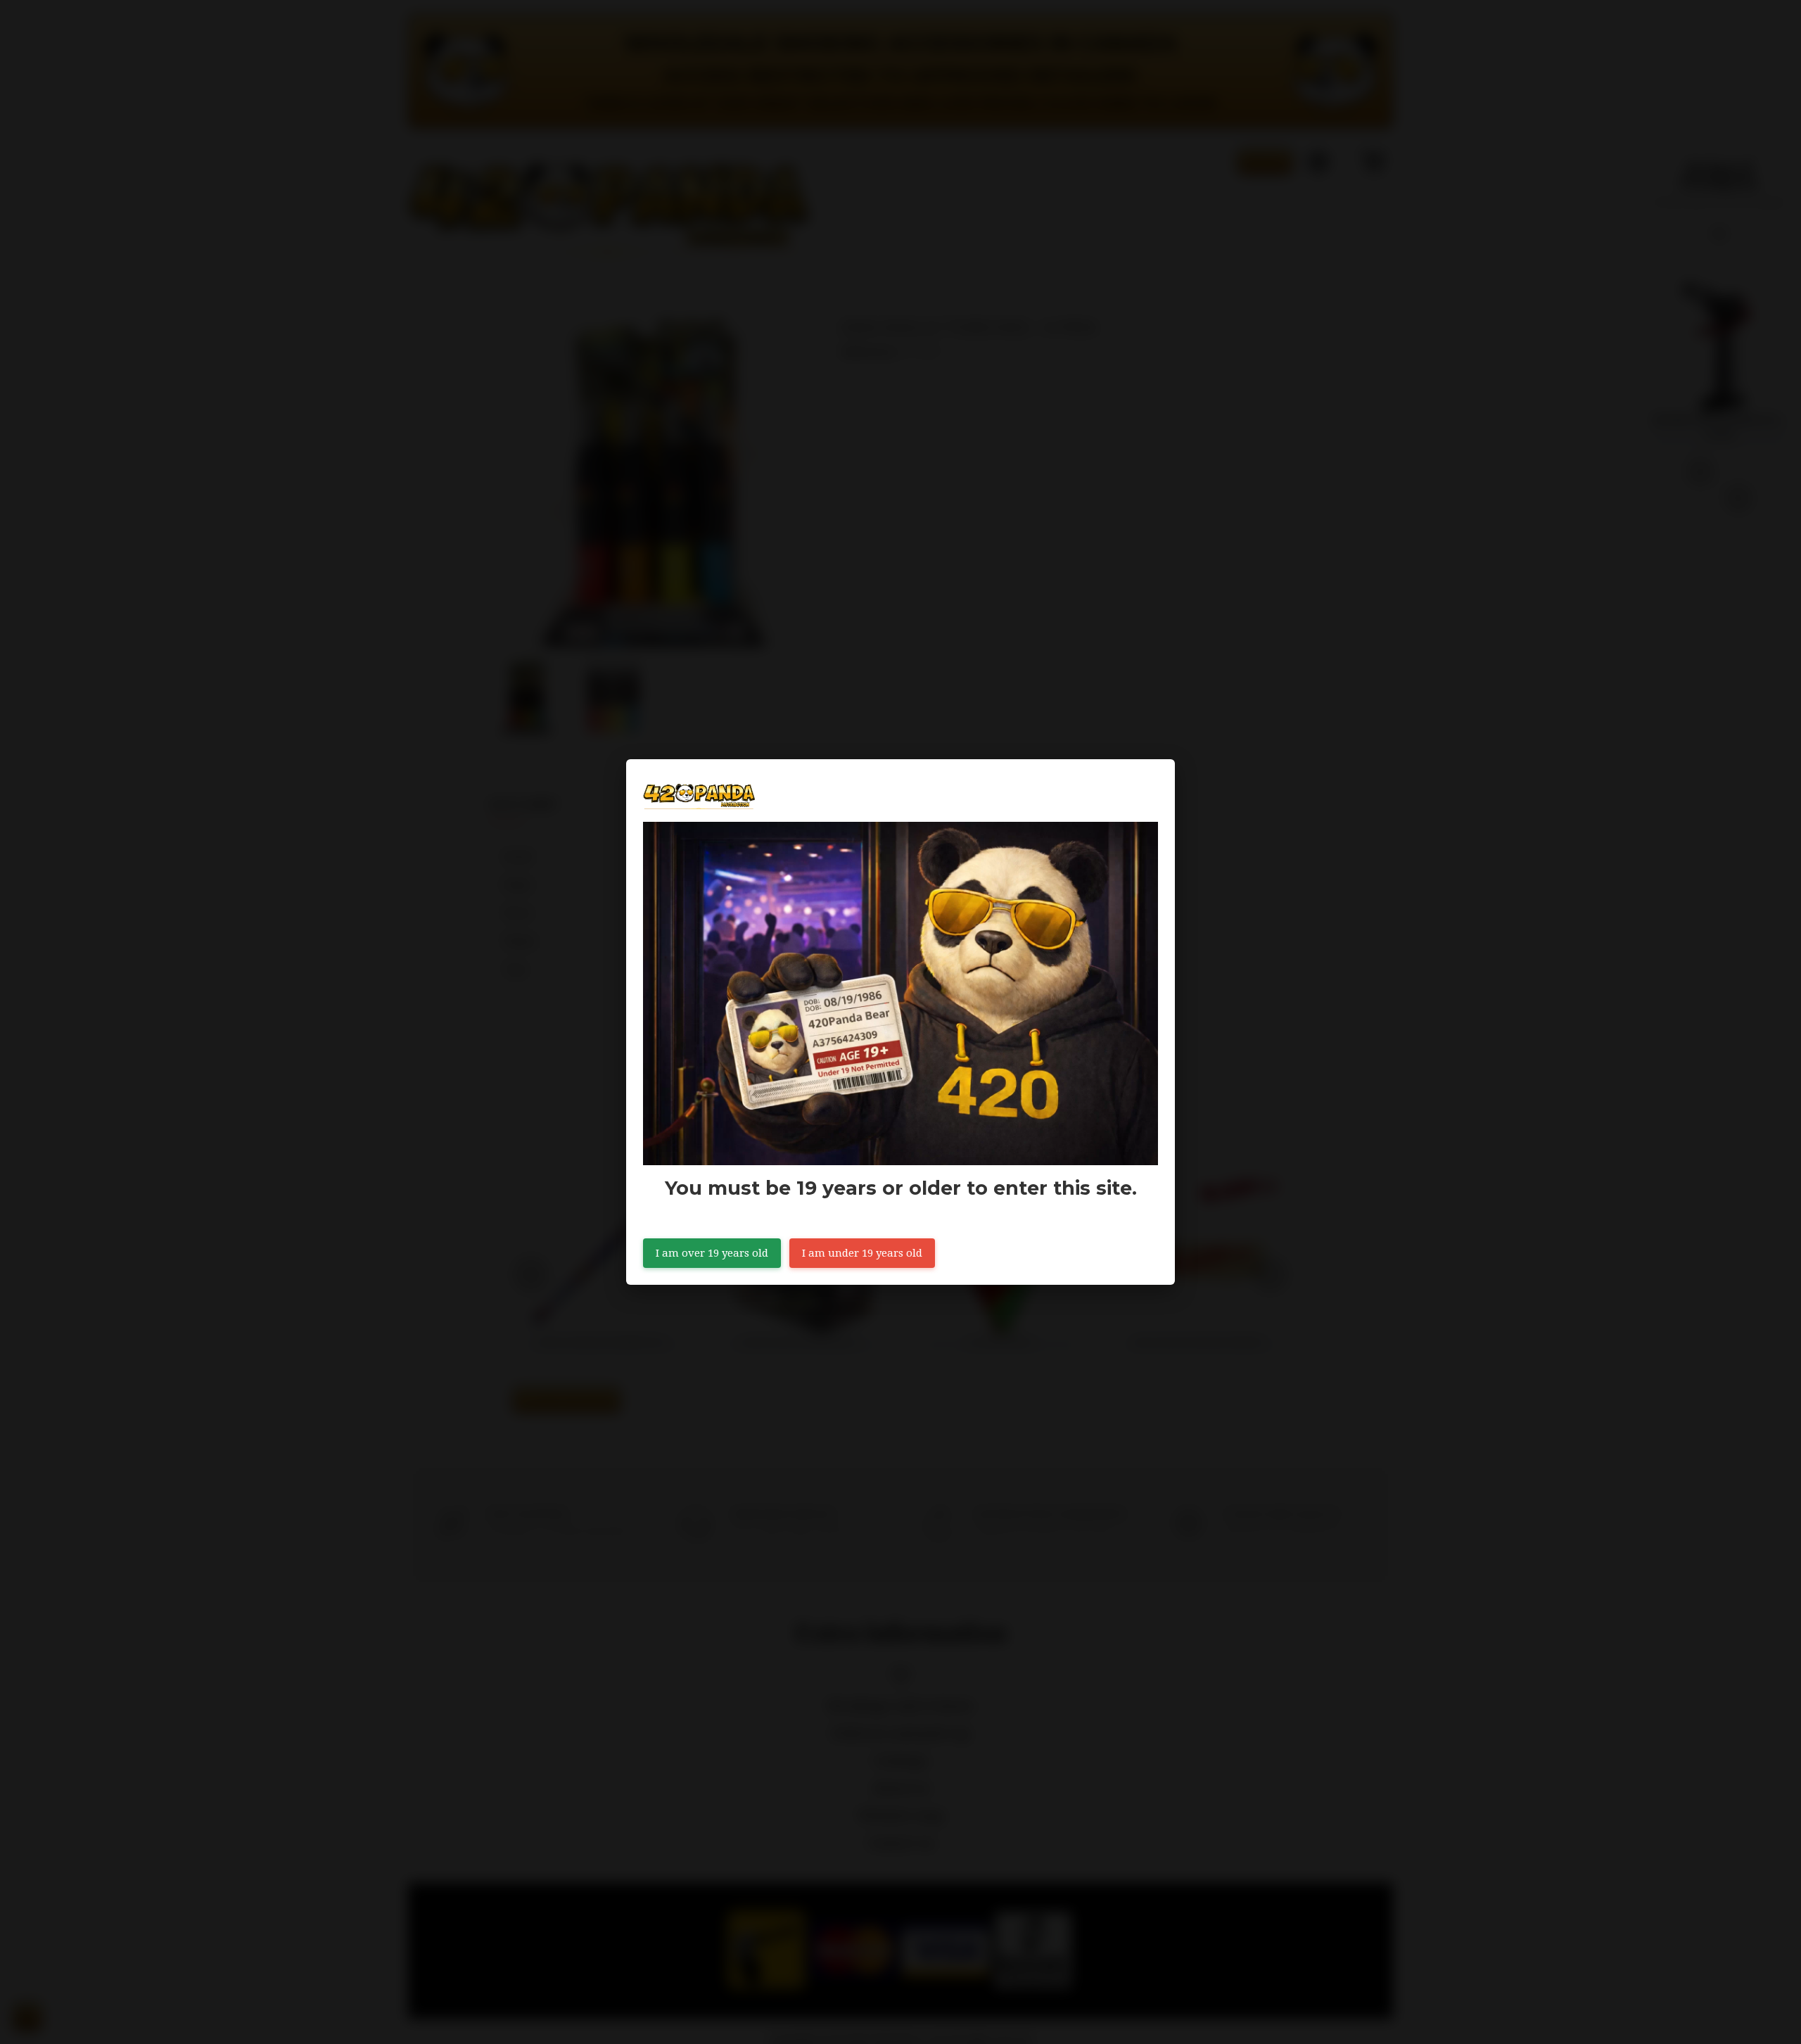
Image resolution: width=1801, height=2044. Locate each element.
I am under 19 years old (862, 1253)
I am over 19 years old (712, 1253)
